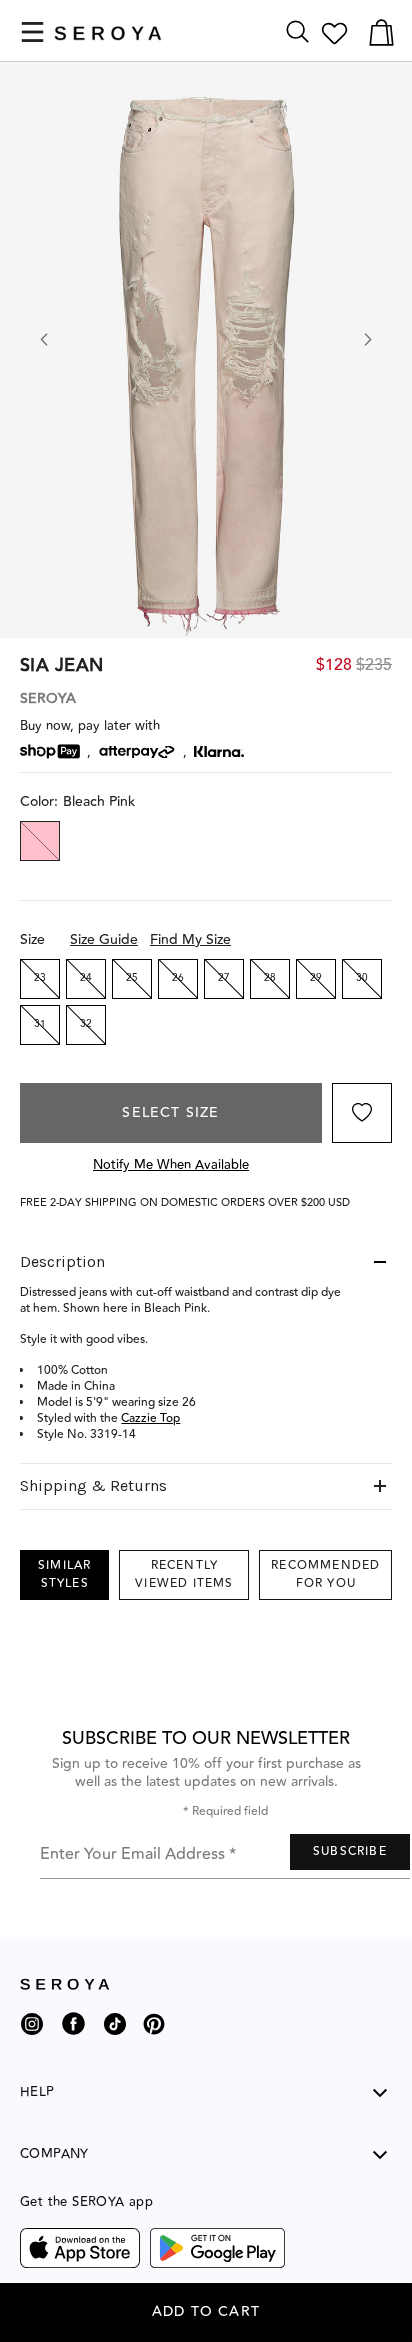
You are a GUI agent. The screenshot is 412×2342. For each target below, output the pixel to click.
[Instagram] (32, 2031)
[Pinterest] (154, 2038)
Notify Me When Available (171, 1165)
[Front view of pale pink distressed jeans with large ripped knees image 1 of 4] (206, 350)
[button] (32, 32)
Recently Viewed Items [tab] (184, 1574)
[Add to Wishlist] (362, 1113)
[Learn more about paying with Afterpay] (137, 752)
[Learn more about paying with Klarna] (219, 751)
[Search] (297, 32)
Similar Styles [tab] (64, 1574)
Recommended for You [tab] (325, 1574)
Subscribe (350, 1851)
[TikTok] (115, 2031)
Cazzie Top (150, 1418)
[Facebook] (73, 2038)
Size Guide (104, 940)
